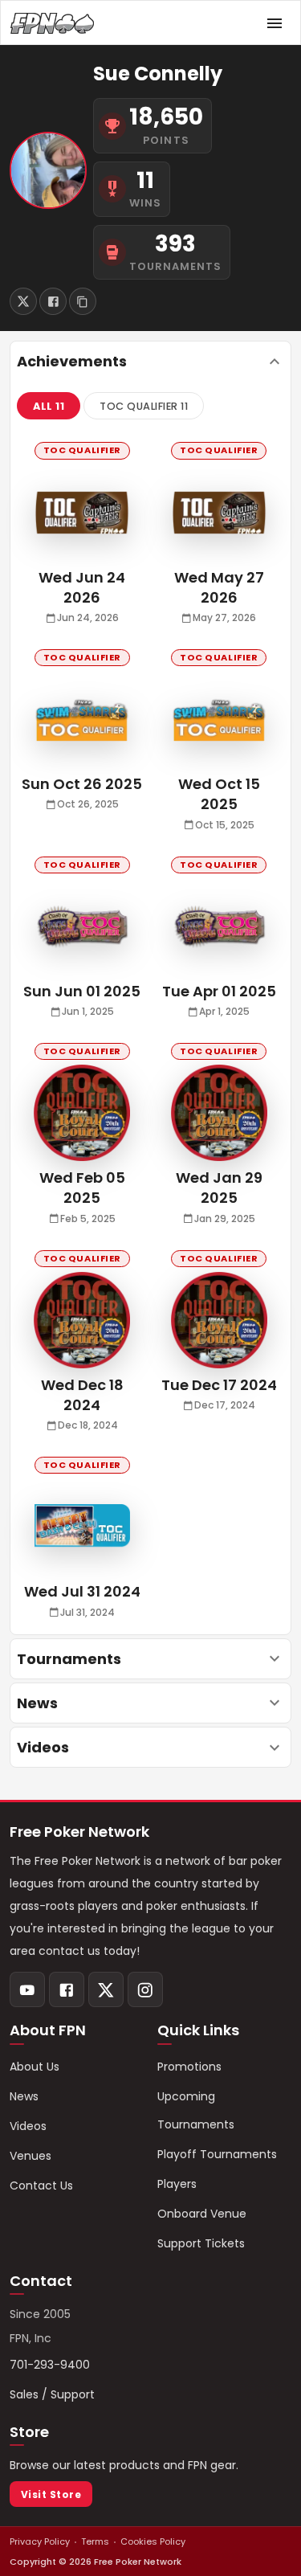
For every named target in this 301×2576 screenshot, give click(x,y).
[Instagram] (145, 1989)
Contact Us (41, 2186)
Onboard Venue (202, 2214)
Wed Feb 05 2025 (82, 1188)
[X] (106, 1989)
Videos (28, 2126)
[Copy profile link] (83, 301)
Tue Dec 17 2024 (219, 1385)
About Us (35, 2067)
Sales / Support (52, 2394)
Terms (95, 2541)
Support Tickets (201, 2243)
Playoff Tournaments (217, 2154)
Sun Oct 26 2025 (82, 784)
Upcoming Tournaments (196, 2110)
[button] (49, 406)
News (24, 2096)
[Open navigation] (275, 23)
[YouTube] (27, 1989)
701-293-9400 (50, 2365)
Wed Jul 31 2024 (82, 1591)
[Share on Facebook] (53, 301)
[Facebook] (67, 1989)
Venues (31, 2156)
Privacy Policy (40, 2541)
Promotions (189, 2067)
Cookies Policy (153, 2541)
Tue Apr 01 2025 (219, 991)
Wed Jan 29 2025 (219, 1188)
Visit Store (51, 2494)
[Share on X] (23, 301)
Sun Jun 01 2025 (82, 991)
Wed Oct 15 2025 (219, 794)
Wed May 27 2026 (219, 587)
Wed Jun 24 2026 (82, 587)
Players (177, 2184)
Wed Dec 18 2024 (82, 1395)
